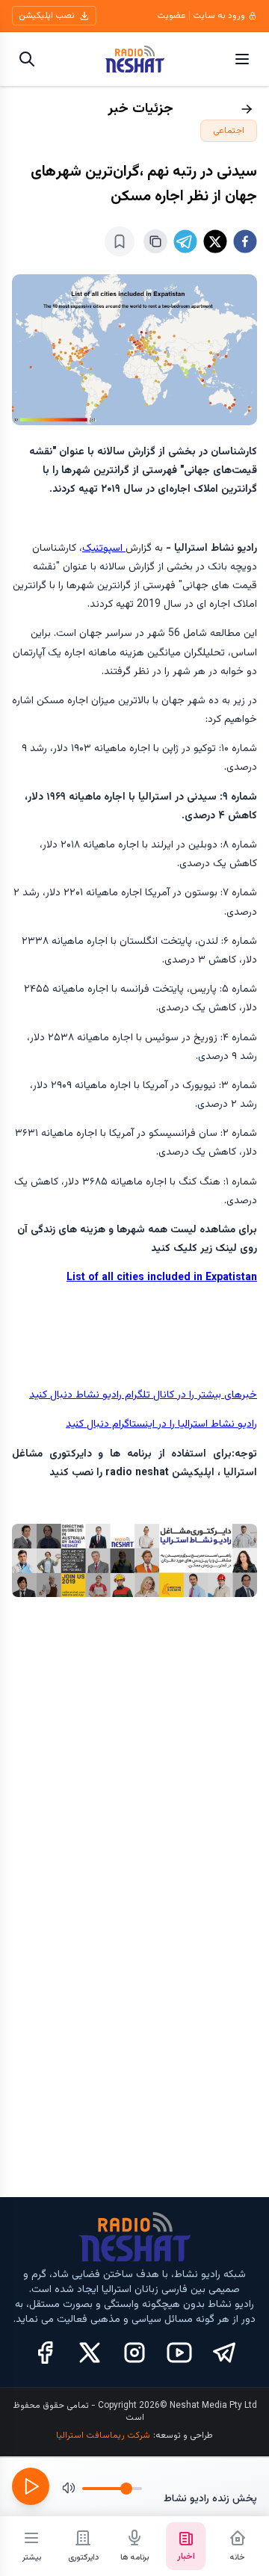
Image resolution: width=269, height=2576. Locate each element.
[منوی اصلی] (242, 59)
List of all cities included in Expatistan (162, 1278)
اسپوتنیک (104, 549)
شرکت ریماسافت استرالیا (103, 2436)
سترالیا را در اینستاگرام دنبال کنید (136, 1424)
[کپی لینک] (155, 241)
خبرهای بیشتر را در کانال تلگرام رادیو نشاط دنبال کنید (143, 1395)
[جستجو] (27, 59)
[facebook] (245, 241)
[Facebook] (45, 2353)
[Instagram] (134, 2353)
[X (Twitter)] (90, 2353)
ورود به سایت (219, 16)
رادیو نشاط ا (231, 1424)
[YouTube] (179, 2353)
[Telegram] (224, 2353)
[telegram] (185, 241)
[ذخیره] (120, 241)
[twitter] (215, 241)
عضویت (171, 16)
